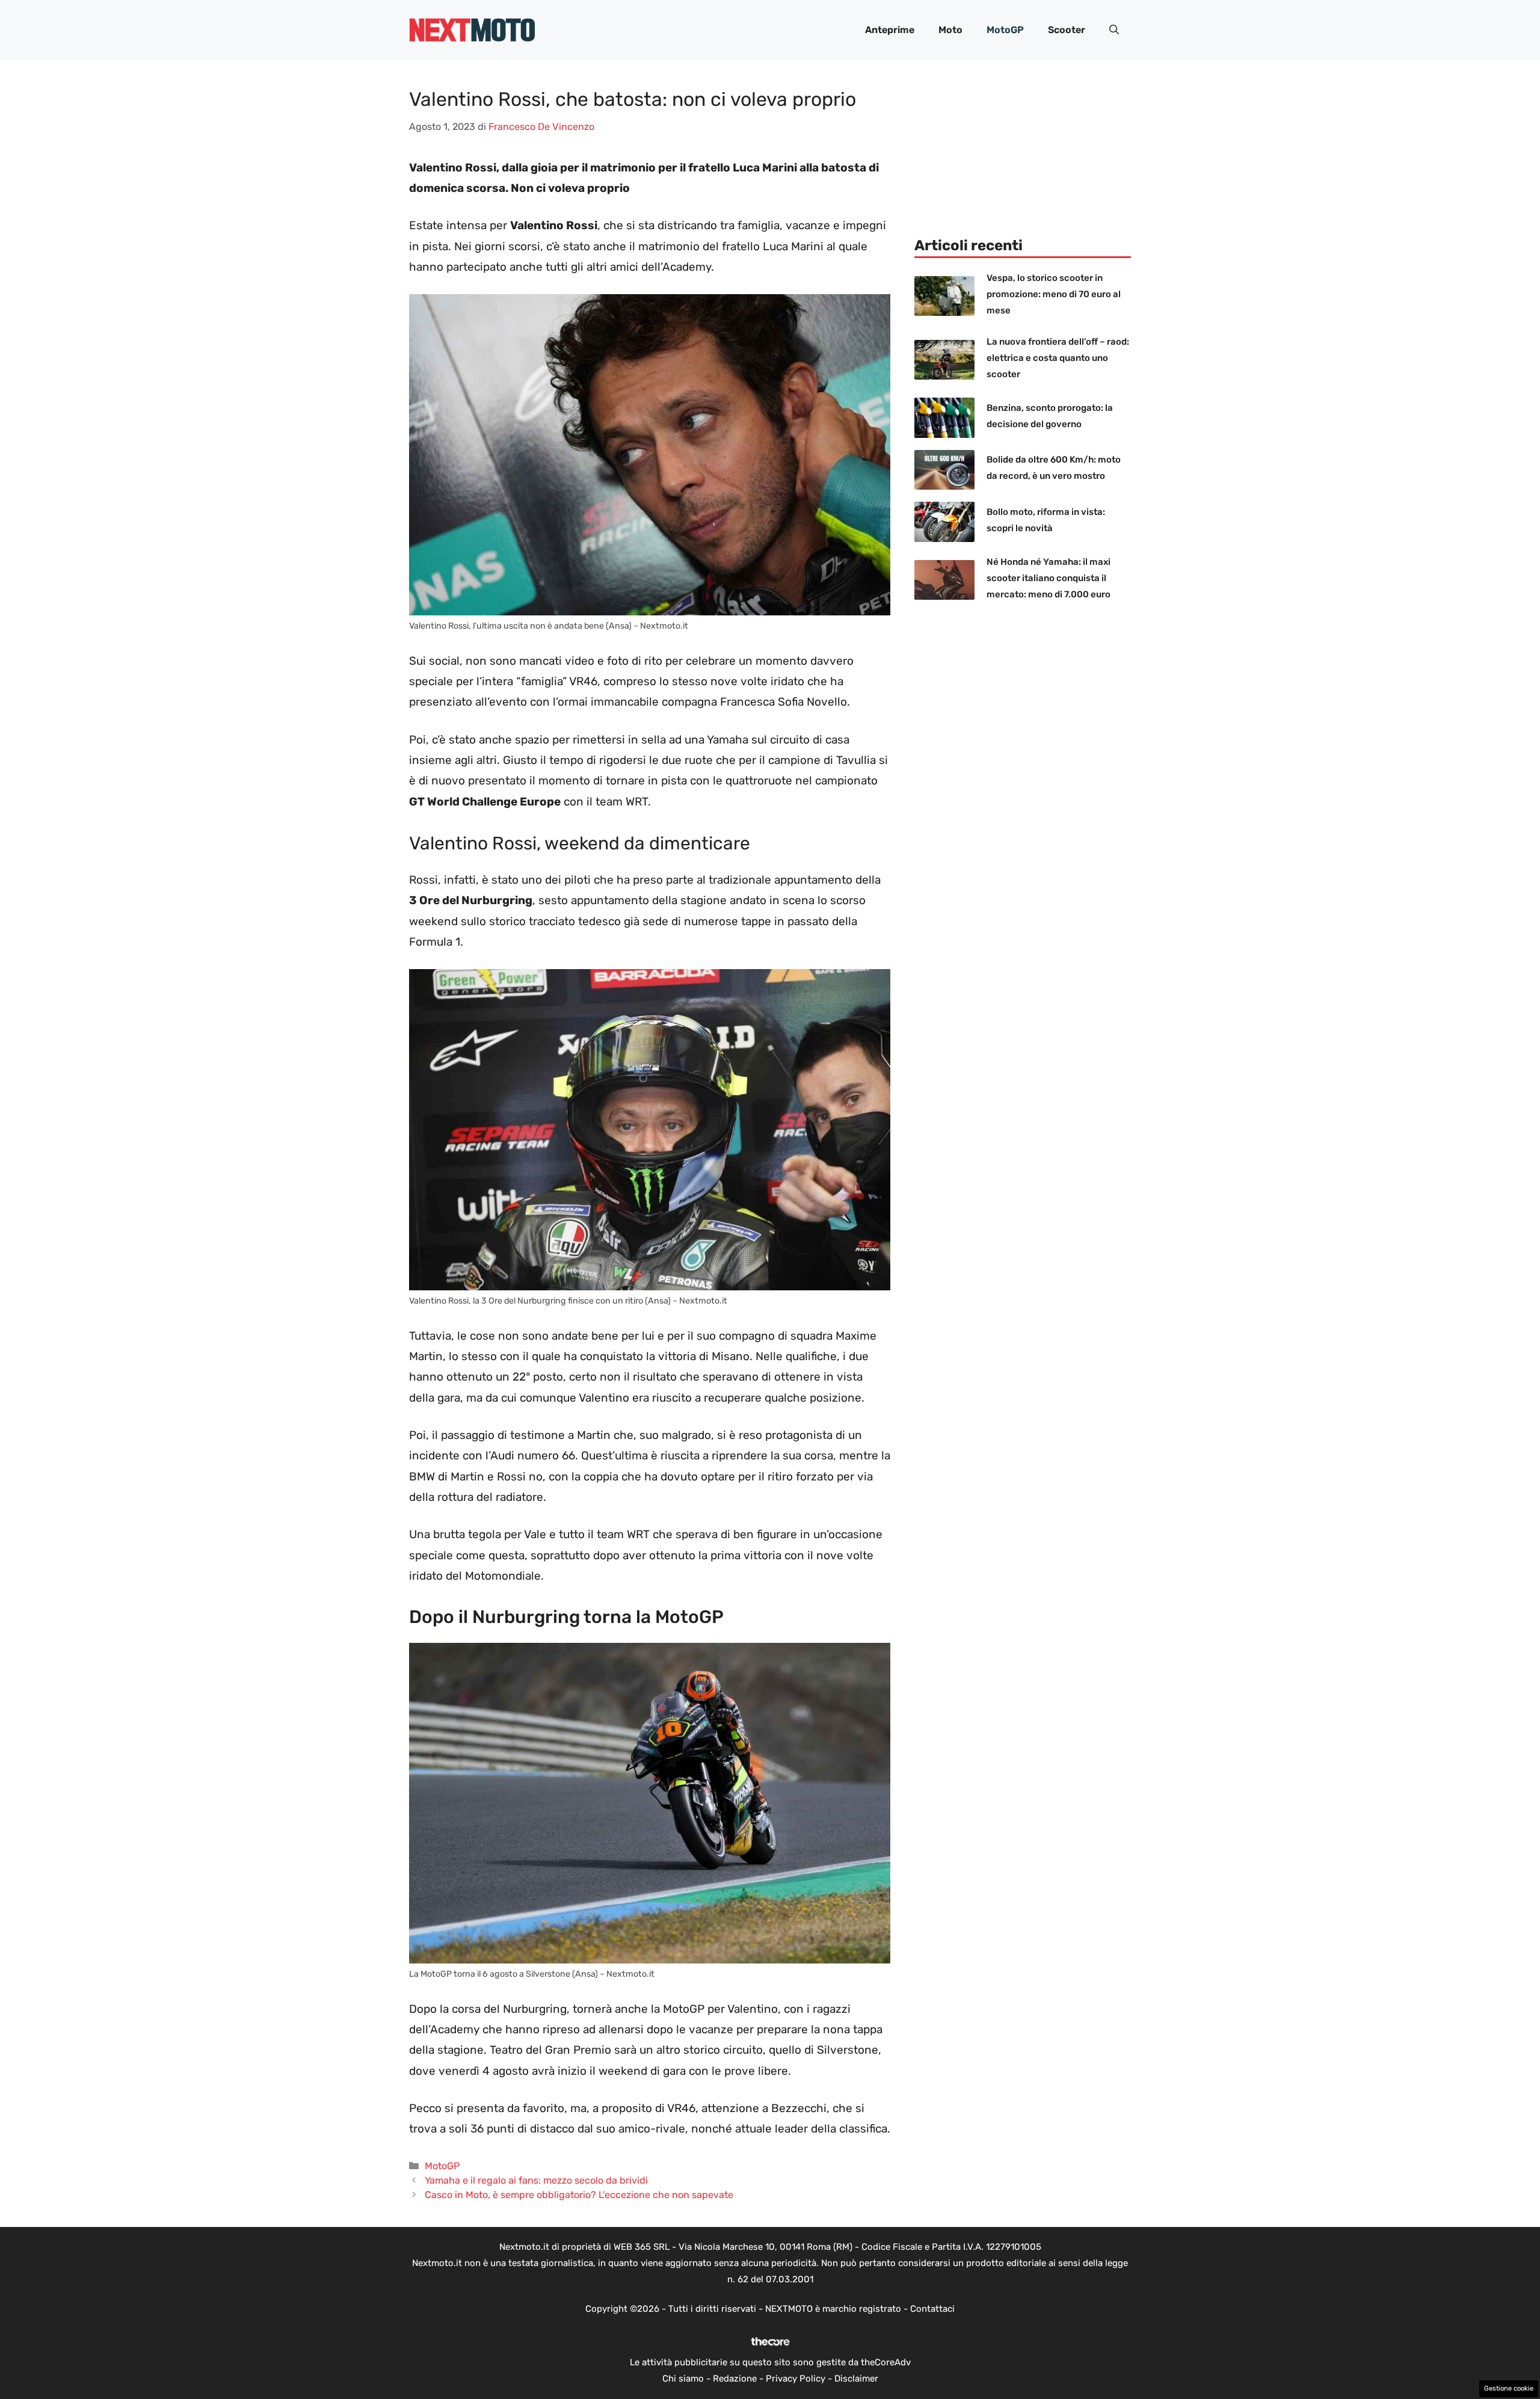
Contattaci (932, 2309)
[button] (1114, 30)
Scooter (1067, 30)
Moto (950, 30)
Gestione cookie (1509, 2388)
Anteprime (890, 30)
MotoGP (1005, 30)
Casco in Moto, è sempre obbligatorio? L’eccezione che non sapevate (579, 2195)
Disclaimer (856, 2379)
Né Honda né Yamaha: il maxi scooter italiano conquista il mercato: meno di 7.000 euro (1049, 578)
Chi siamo (683, 2379)
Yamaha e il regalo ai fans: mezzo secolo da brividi (536, 2180)
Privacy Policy (796, 2379)
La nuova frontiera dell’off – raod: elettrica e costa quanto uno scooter (1058, 358)
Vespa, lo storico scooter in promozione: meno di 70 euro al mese (1054, 294)
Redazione (735, 2379)
